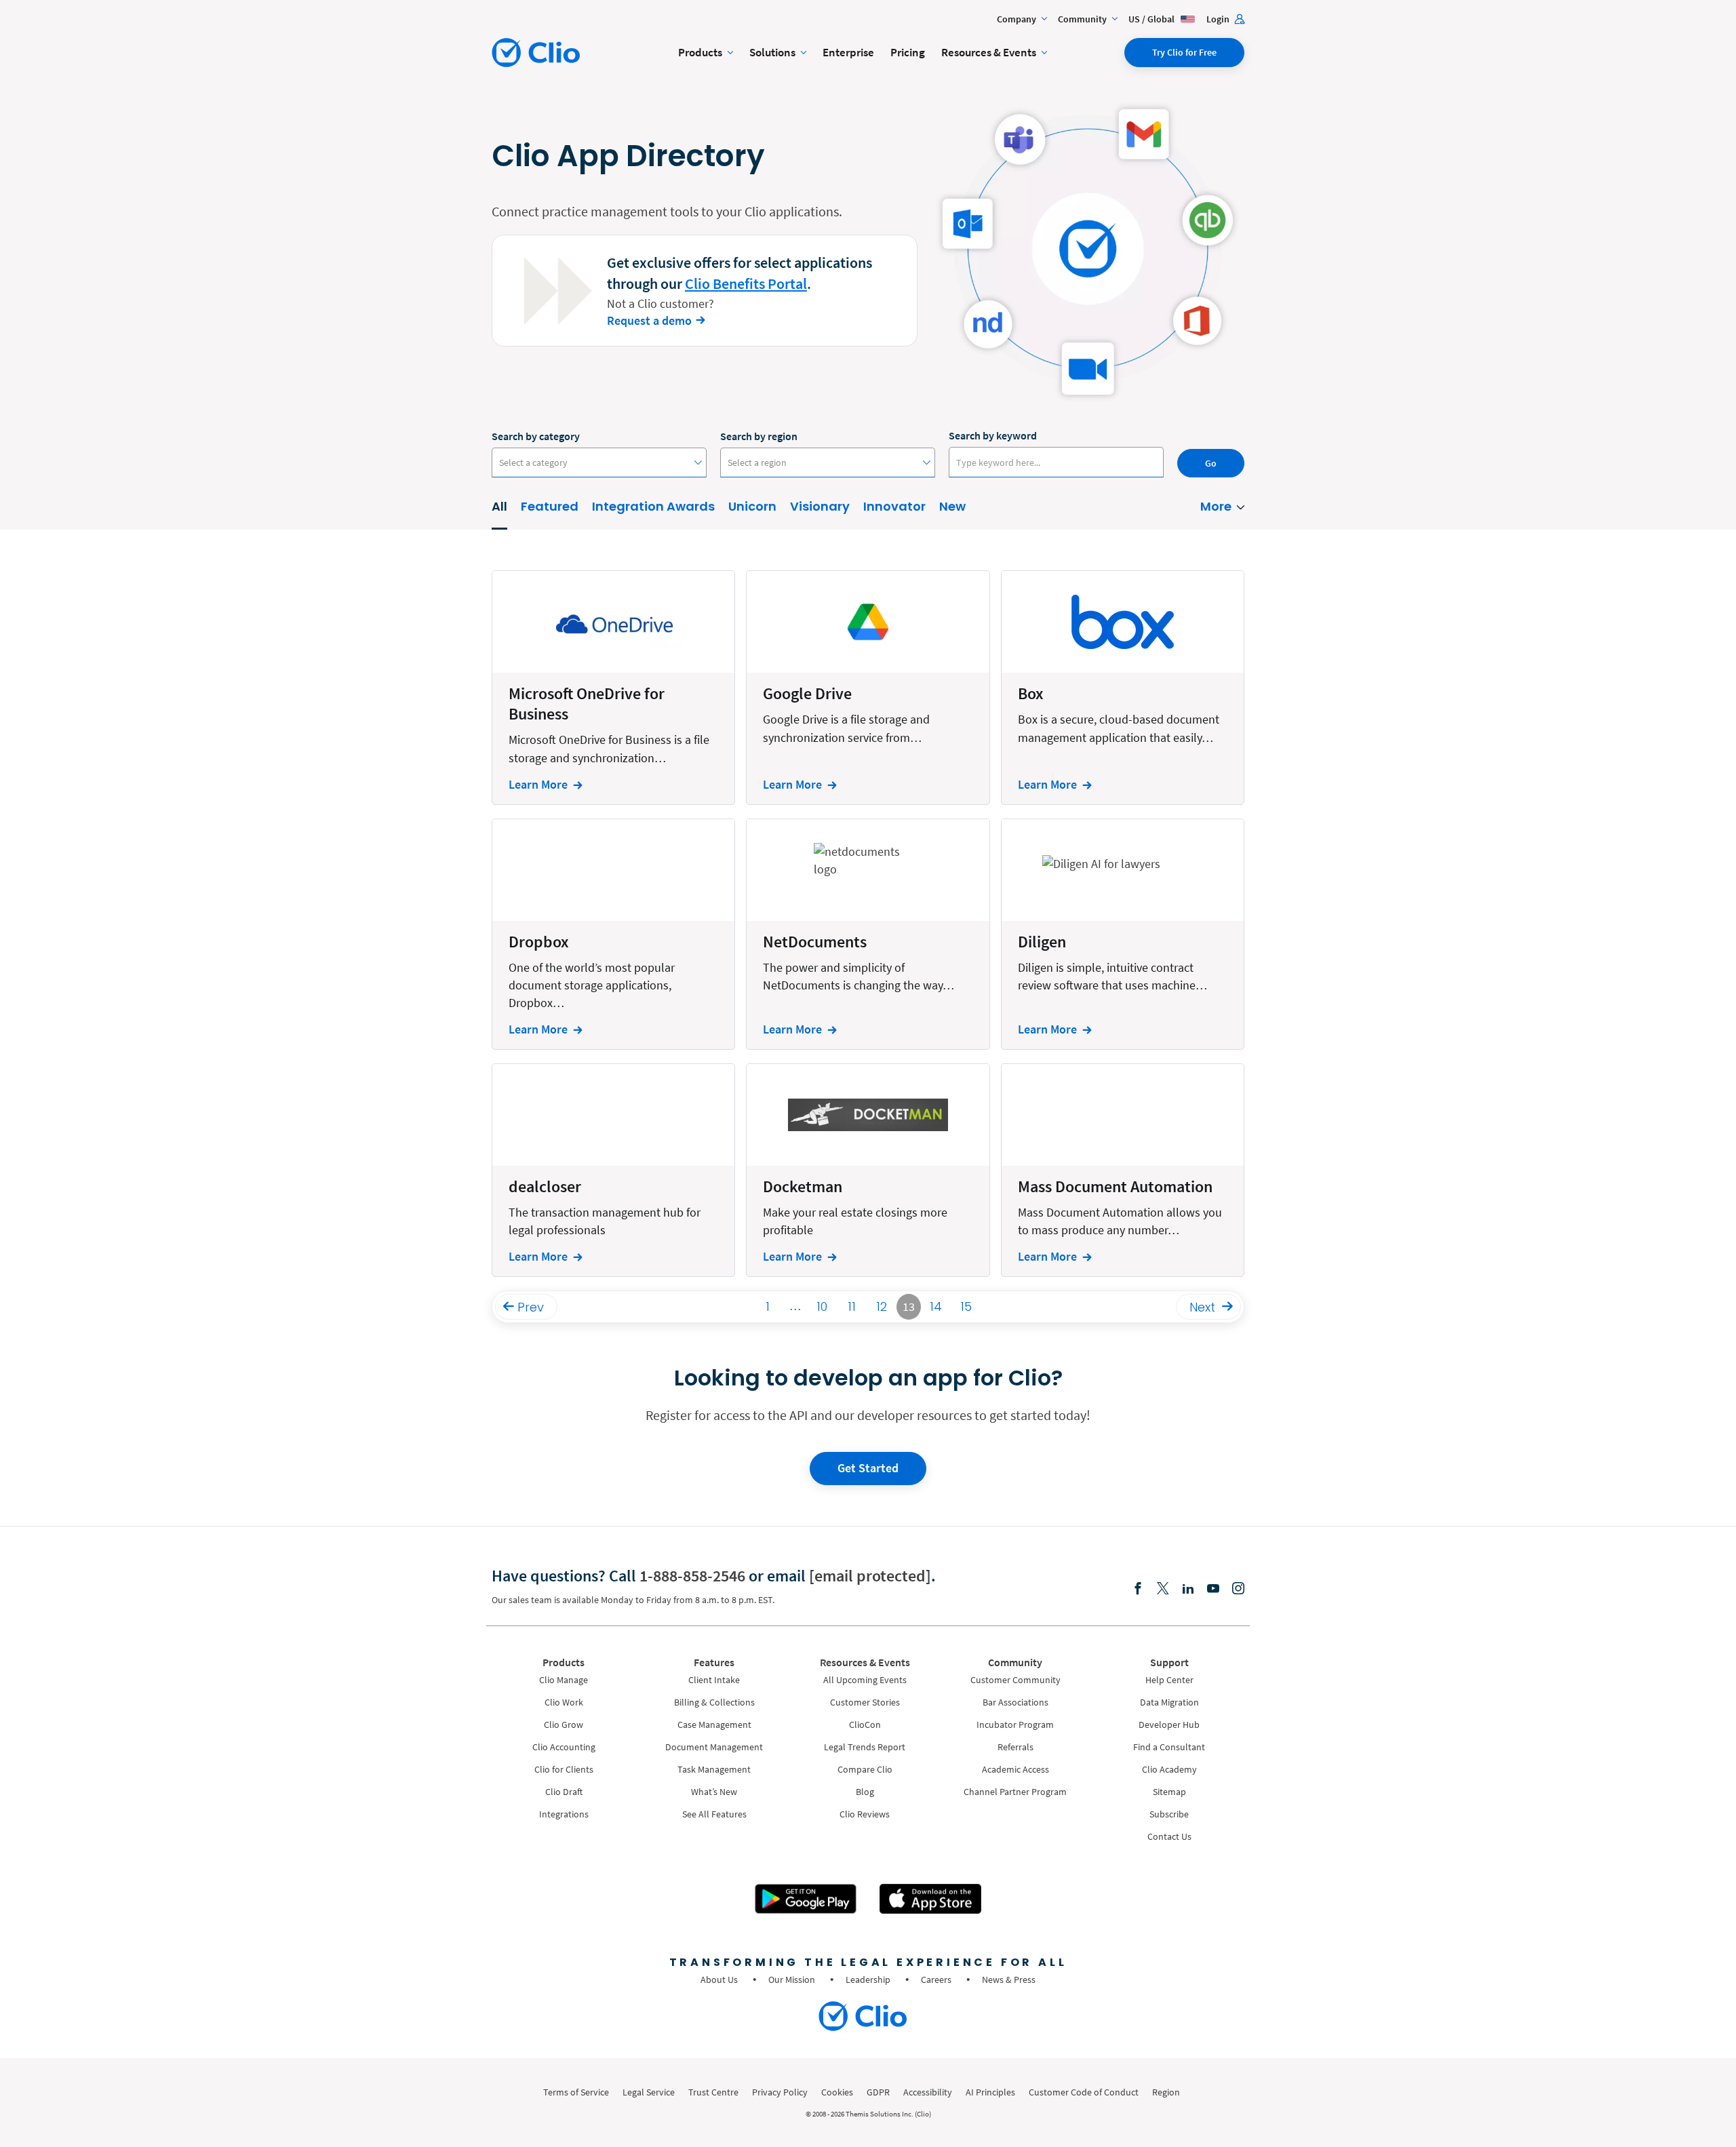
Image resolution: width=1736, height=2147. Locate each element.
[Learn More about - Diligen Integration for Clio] (1123, 934)
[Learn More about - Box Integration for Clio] (1123, 687)
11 (852, 1306)
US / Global (1152, 19)
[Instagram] (1238, 1589)
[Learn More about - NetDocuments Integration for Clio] (868, 934)
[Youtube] (1213, 1589)
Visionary (820, 506)
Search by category (536, 436)
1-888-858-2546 (692, 1576)
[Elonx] (1163, 1589)
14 (936, 1306)
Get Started (868, 1468)
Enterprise (848, 52)
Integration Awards (653, 506)
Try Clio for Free (1184, 52)
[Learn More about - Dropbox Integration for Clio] (613, 934)
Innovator (894, 506)
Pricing (908, 52)
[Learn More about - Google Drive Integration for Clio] (868, 687)
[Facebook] (1138, 1589)
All (499, 506)
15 (966, 1306)
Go (1211, 463)
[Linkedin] (1188, 1589)
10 (822, 1306)
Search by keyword (993, 435)
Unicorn (752, 506)
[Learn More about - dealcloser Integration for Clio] (613, 1170)
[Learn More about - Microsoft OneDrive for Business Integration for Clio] (613, 687)
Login (1219, 19)
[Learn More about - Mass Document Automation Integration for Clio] (1123, 1170)
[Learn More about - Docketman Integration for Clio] (868, 1170)
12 (882, 1306)
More (1216, 506)
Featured (550, 506)
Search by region (759, 436)
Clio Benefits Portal (746, 283)
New (952, 506)
